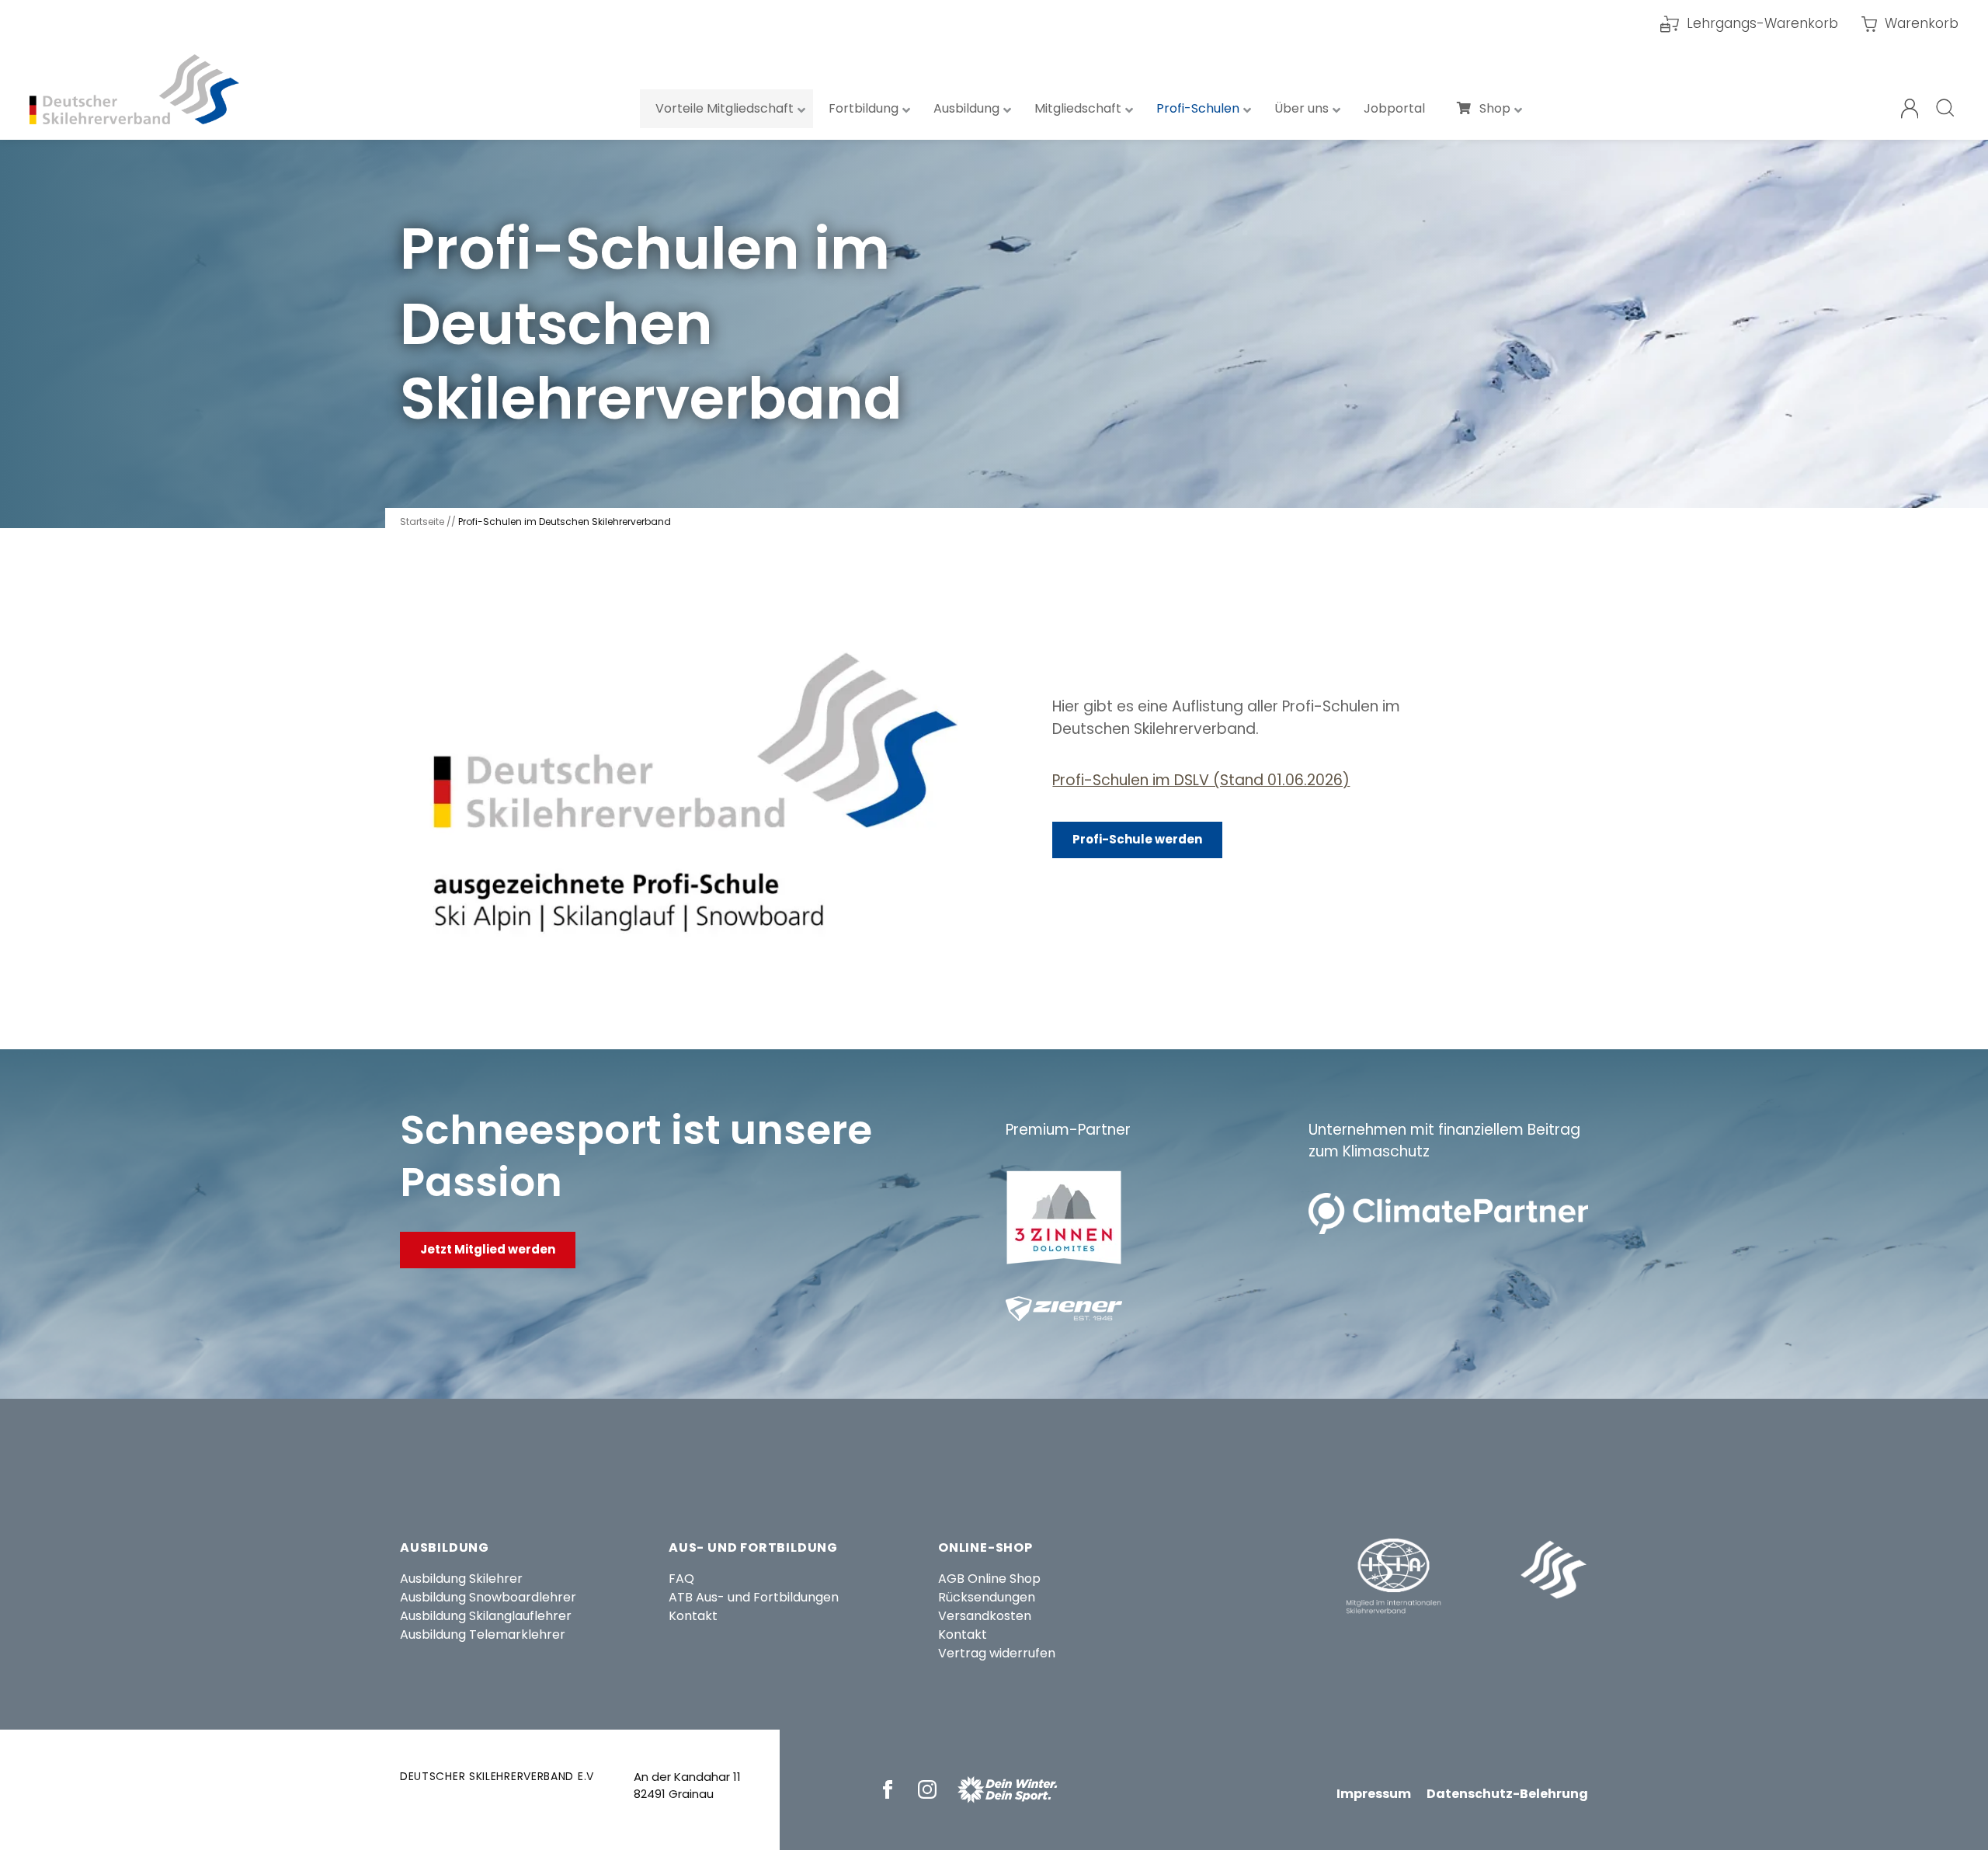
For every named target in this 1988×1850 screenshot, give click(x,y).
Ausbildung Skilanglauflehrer (486, 1616)
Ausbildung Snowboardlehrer (488, 1597)
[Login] (1910, 109)
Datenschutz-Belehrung (1507, 1794)
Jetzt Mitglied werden (488, 1249)
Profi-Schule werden (1137, 839)
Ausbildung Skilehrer (461, 1579)
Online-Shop (985, 1547)
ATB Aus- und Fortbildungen (754, 1597)
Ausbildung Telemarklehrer (483, 1634)
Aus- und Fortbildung (753, 1547)
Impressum (1374, 1794)
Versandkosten (985, 1616)
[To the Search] (1946, 109)
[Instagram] (930, 1789)
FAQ (681, 1579)
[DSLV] (134, 89)
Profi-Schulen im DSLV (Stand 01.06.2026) (1201, 780)
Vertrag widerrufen (997, 1653)
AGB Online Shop (989, 1579)
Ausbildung (445, 1547)
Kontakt (693, 1616)
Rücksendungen (987, 1597)
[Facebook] (890, 1789)
